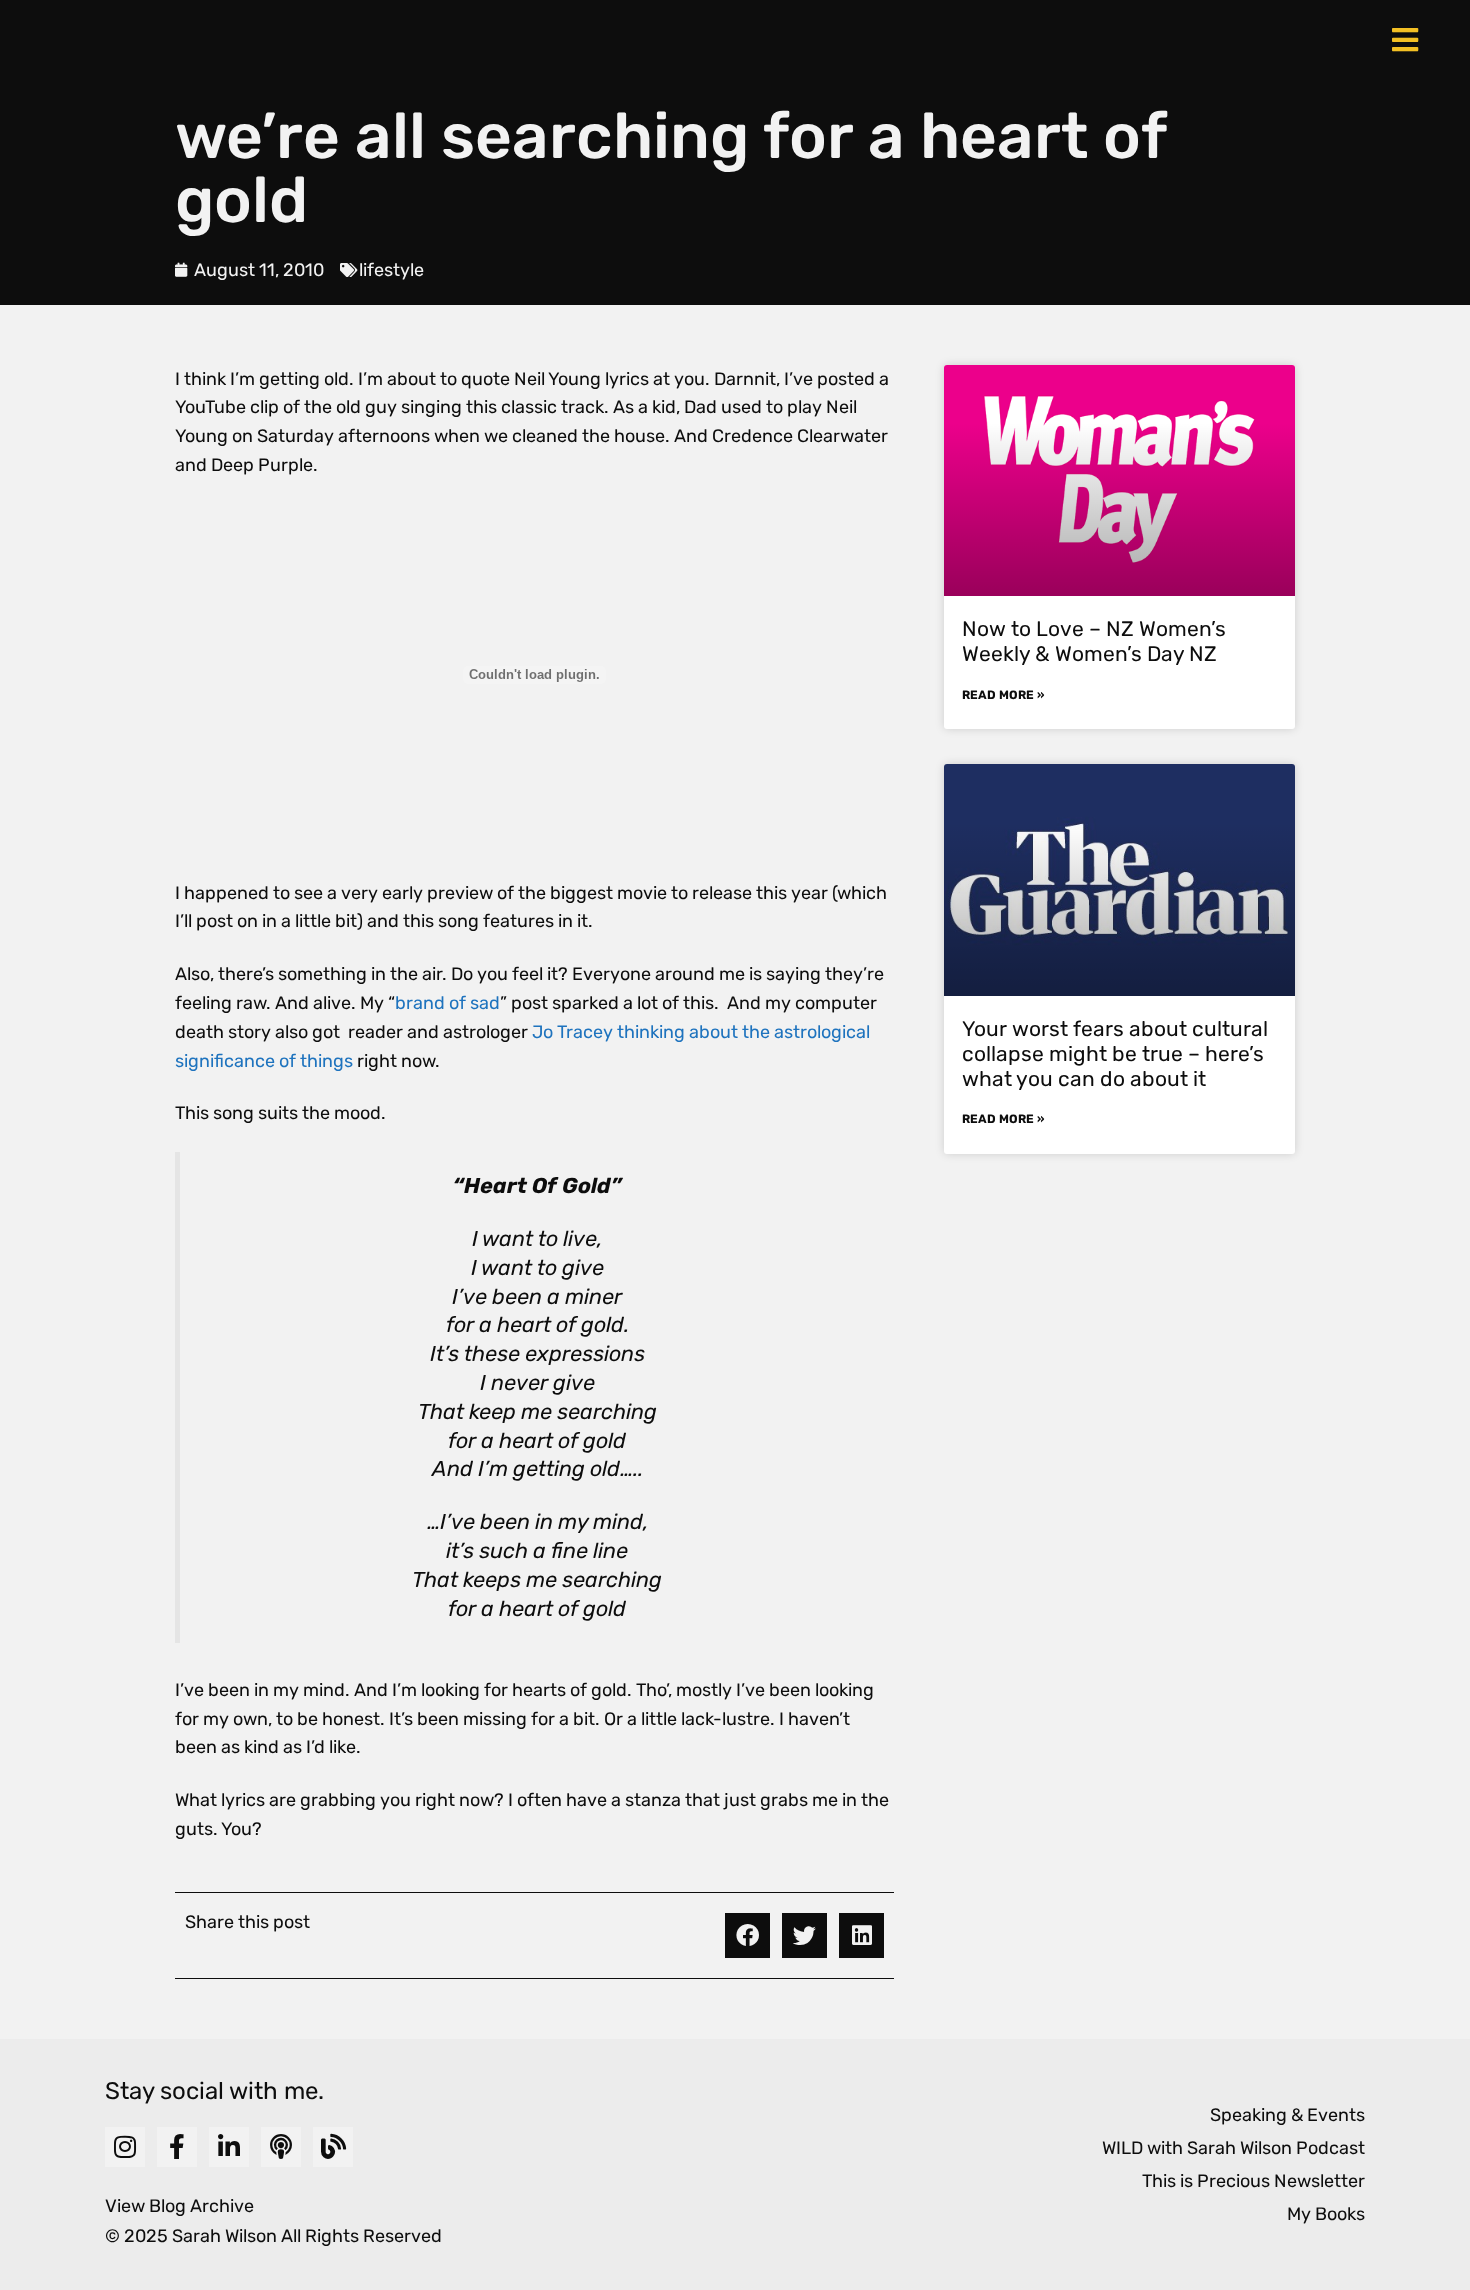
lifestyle (391, 270)
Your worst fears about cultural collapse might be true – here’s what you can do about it (1115, 1053)
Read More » (1003, 695)
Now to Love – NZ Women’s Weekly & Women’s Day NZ (1094, 641)
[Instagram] (125, 2147)
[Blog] (333, 2147)
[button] (747, 1935)
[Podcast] (281, 2147)
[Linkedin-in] (229, 2147)
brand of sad (447, 1003)
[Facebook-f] (177, 2147)
